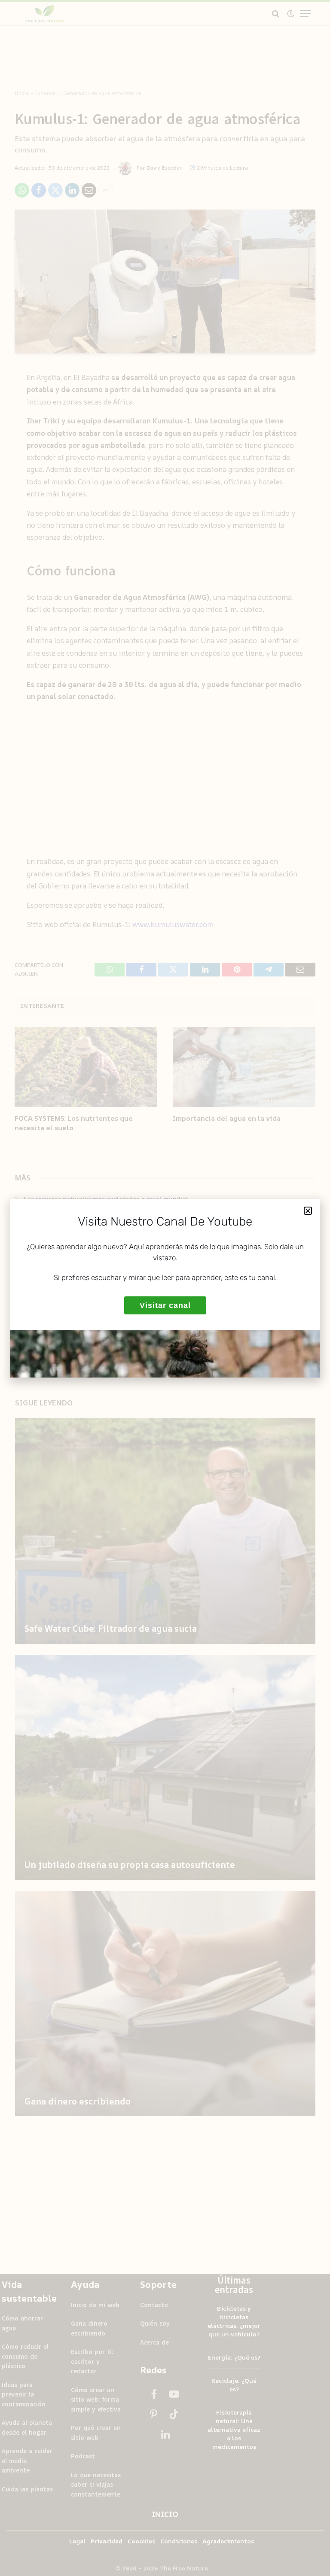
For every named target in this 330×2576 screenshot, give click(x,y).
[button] (308, 1211)
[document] (165, 1288)
